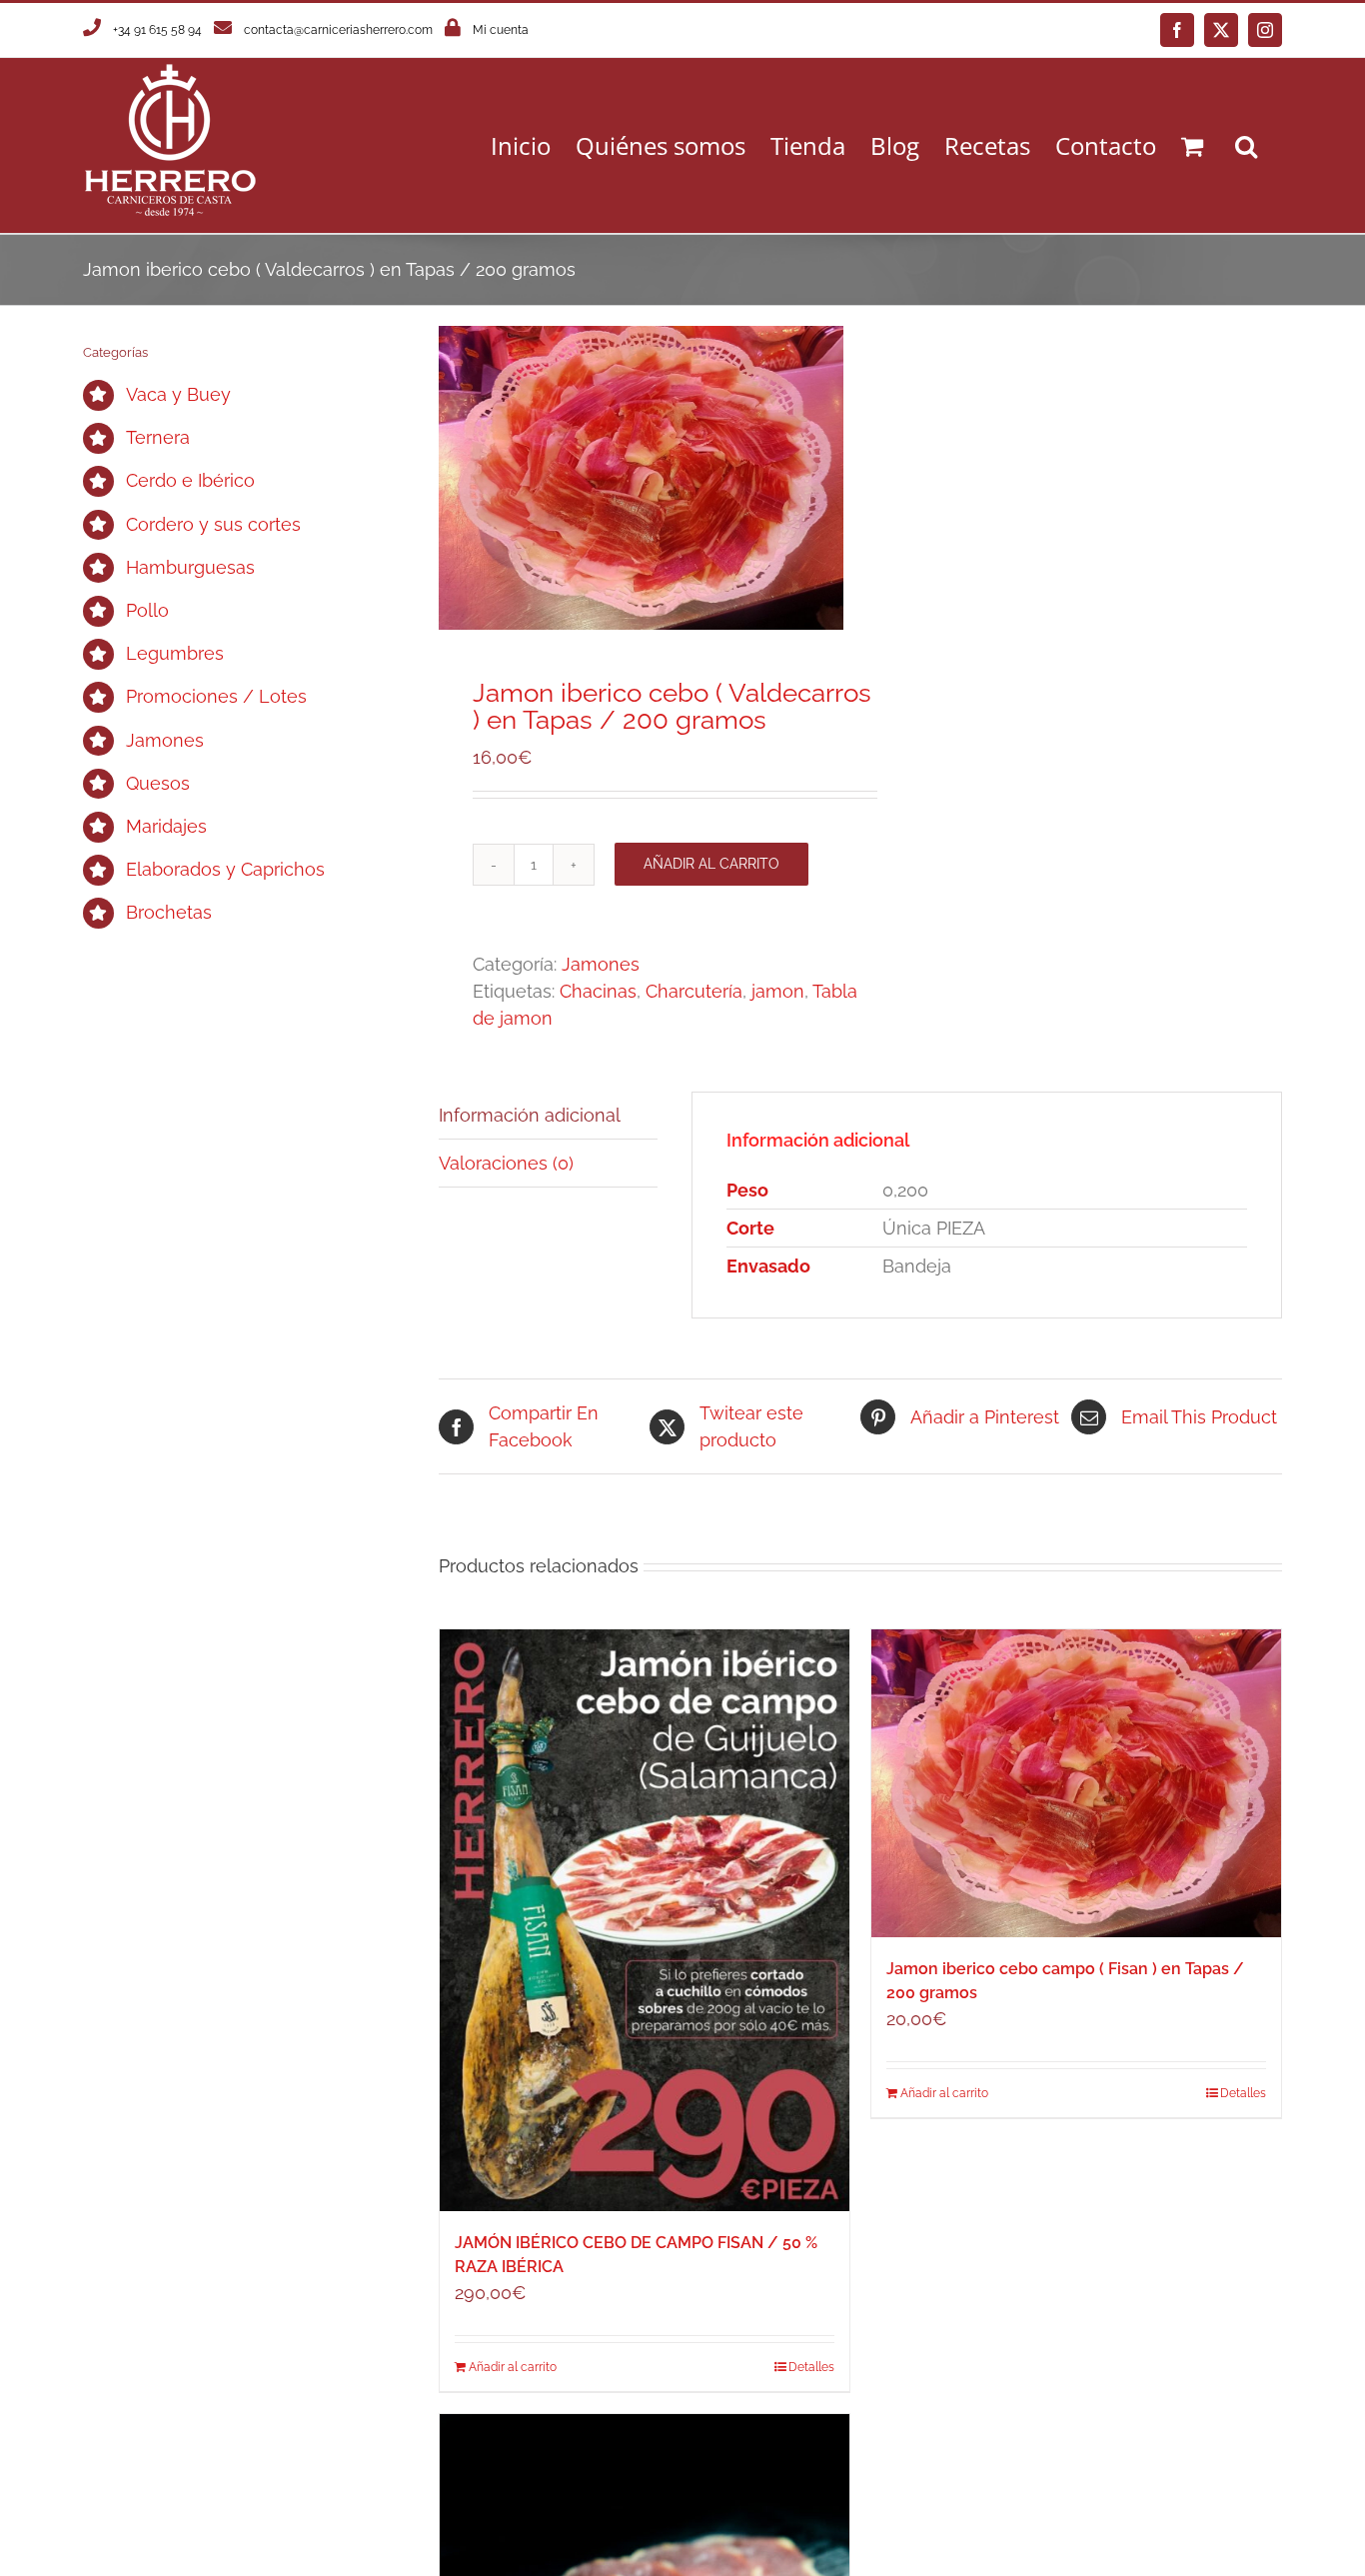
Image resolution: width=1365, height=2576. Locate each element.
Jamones (601, 964)
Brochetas (169, 912)
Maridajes (166, 826)
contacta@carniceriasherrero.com (338, 30)
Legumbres (175, 653)
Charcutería (694, 991)
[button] (1246, 145)
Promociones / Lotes (216, 696)
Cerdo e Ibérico (190, 480)
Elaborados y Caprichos (225, 869)
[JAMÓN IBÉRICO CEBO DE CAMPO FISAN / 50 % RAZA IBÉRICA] (645, 1920)
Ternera (158, 437)
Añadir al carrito (711, 864)
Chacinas (598, 991)
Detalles (811, 2367)
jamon (778, 991)
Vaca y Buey (178, 394)
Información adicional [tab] (530, 1115)
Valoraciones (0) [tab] (506, 1163)
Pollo (147, 610)
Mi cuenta (501, 30)
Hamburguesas (190, 567)
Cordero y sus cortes (213, 524)
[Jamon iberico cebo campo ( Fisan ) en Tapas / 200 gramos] (1076, 1783)
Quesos (158, 783)
